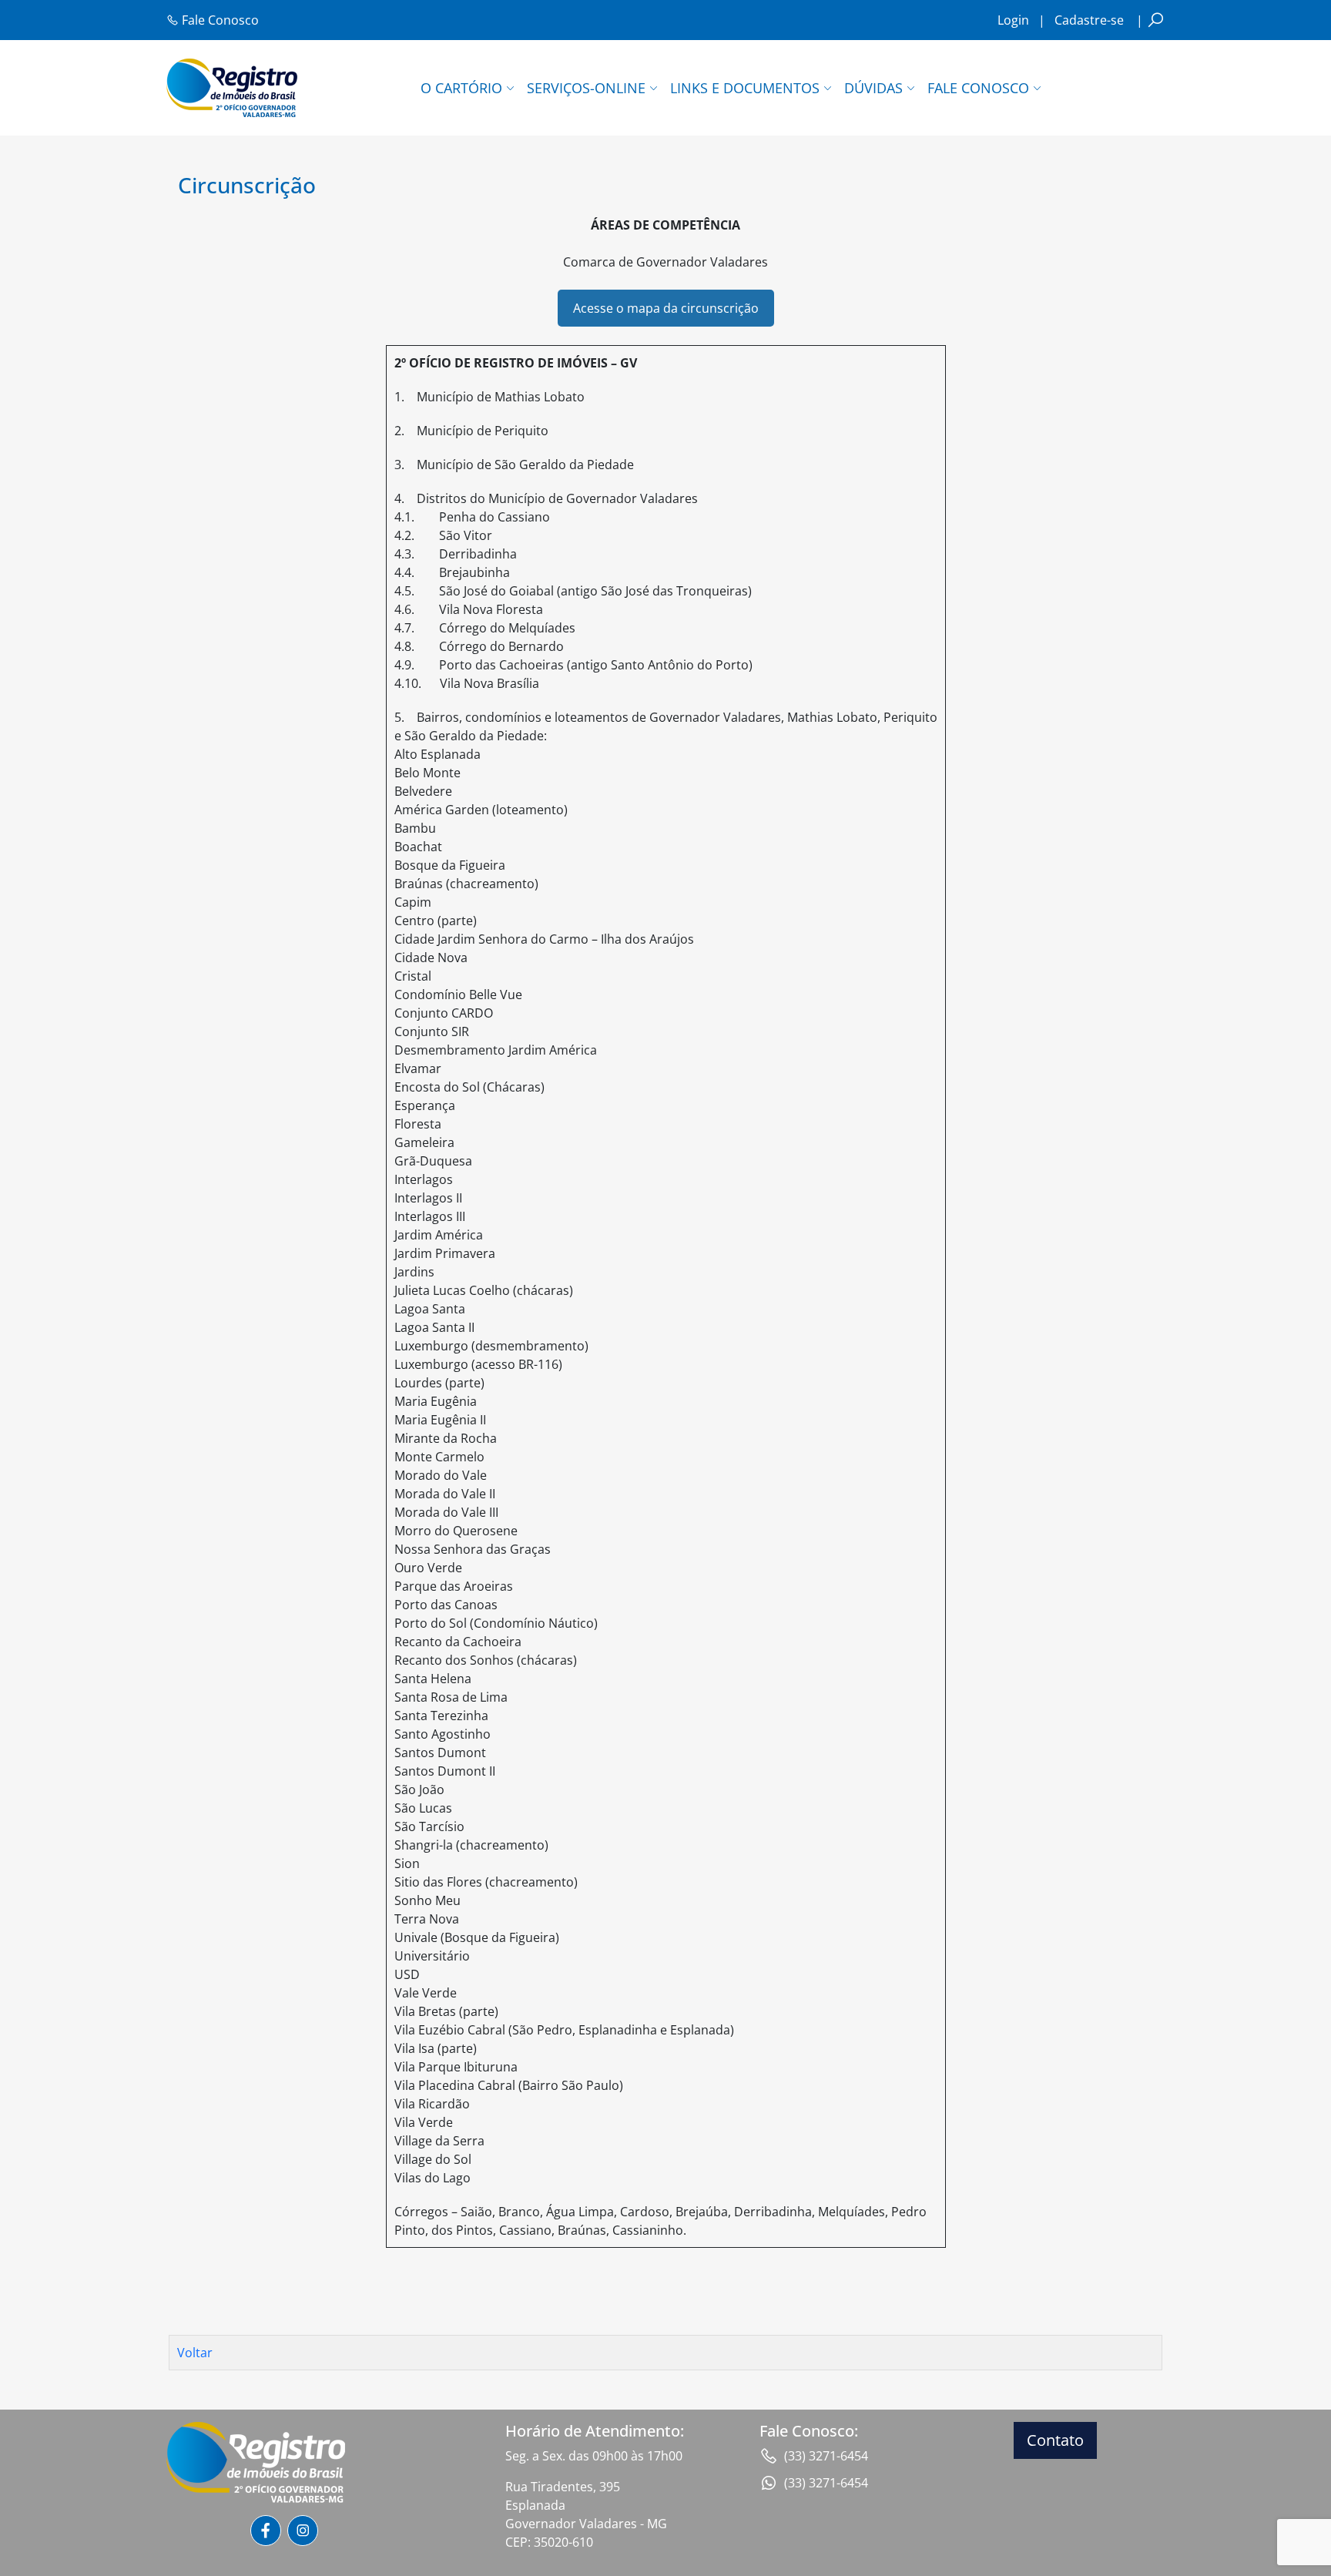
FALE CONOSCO (978, 88)
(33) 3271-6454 (826, 2456)
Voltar (195, 2353)
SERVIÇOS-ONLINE (586, 88)
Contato (1055, 2440)
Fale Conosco (219, 20)
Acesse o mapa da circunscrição (666, 308)
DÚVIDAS (873, 88)
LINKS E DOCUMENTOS (745, 88)
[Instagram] (303, 2531)
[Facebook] (266, 2531)
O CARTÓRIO (461, 88)
